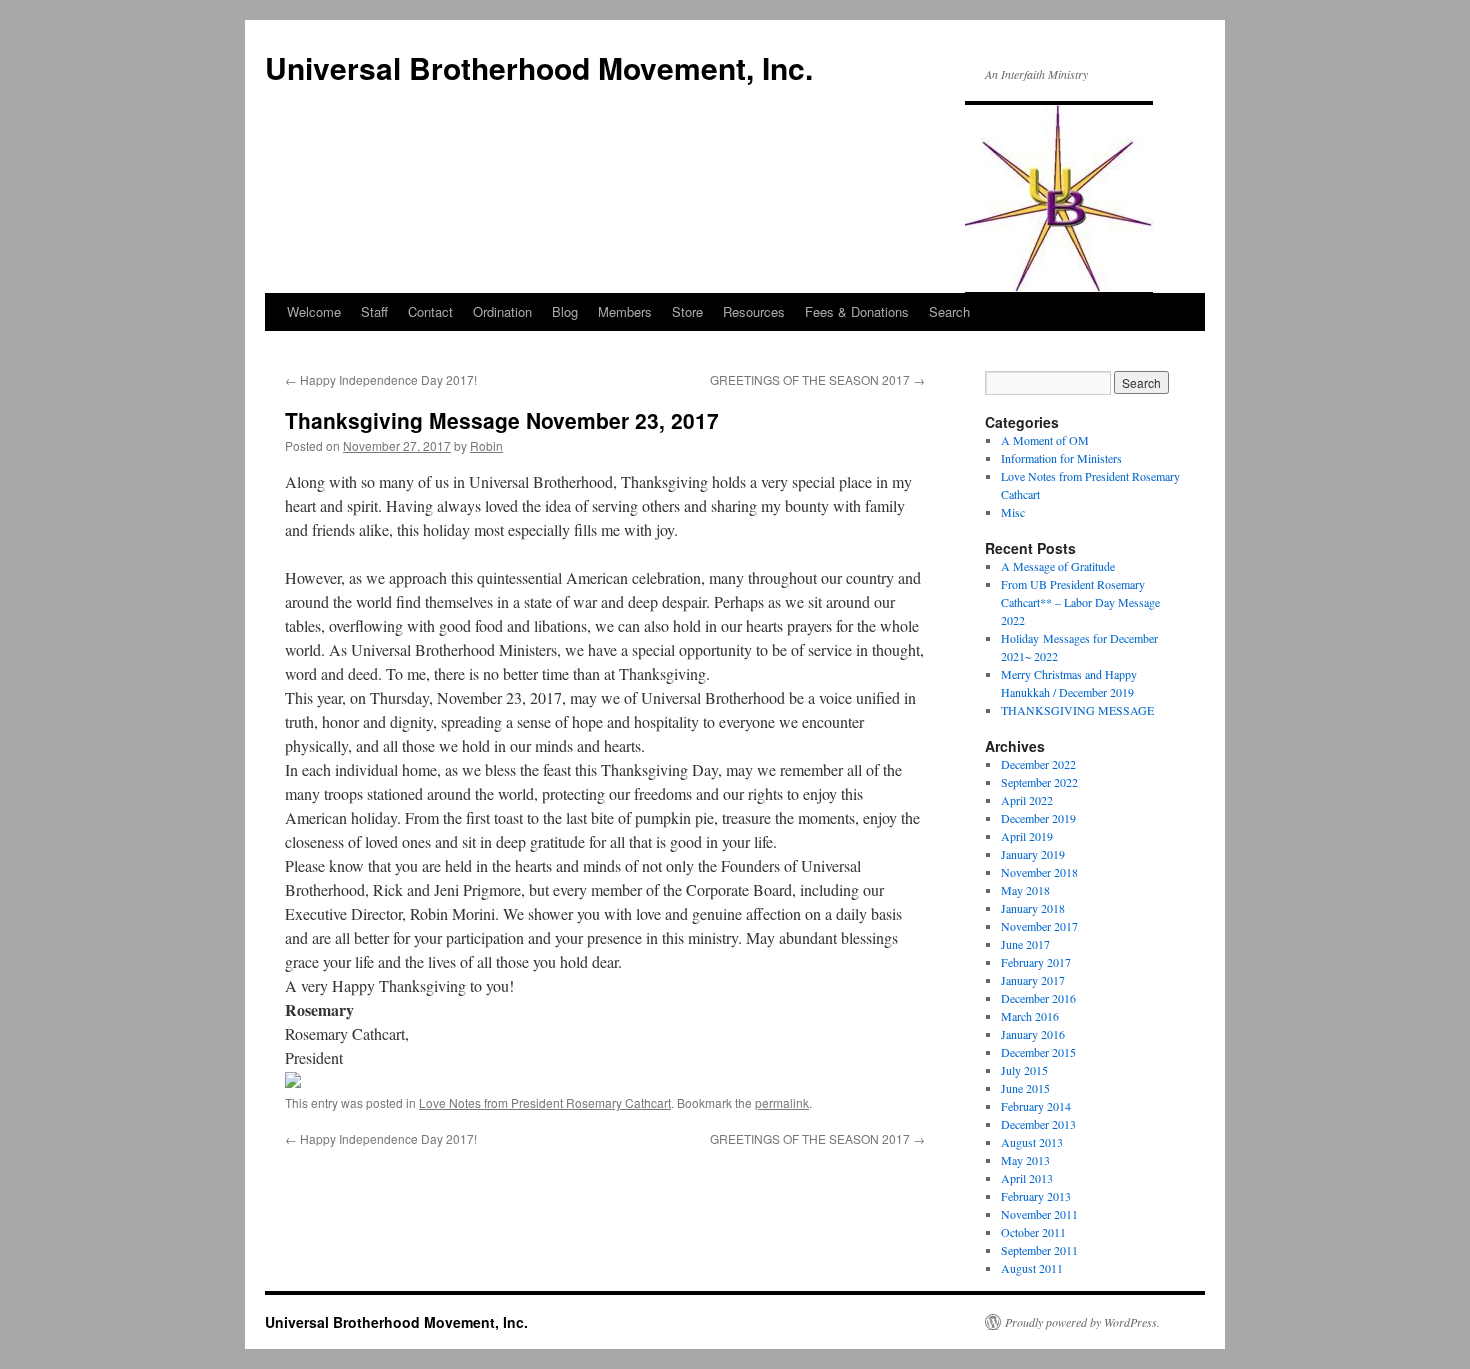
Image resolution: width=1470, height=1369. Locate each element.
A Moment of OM (1045, 440)
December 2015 (1038, 1052)
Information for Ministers (1061, 458)
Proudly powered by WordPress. (1082, 1322)
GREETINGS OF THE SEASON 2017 (817, 379)
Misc (1013, 512)
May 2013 (1025, 1160)
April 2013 (1027, 1178)
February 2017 (1036, 962)
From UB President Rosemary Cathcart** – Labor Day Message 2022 (1080, 602)
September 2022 (1039, 782)
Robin (486, 445)
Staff (374, 311)
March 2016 (1030, 1016)
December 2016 (1038, 998)
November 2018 (1039, 872)
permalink (782, 1102)
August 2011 (1032, 1268)
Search (949, 311)
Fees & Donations (857, 311)
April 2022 (1027, 800)
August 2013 (1032, 1142)
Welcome (314, 311)
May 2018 (1025, 890)
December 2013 (1038, 1124)
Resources (754, 311)
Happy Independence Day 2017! (381, 379)
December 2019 (1038, 818)
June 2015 (1025, 1088)
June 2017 (1025, 944)
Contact (430, 311)
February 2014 (1036, 1106)
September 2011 (1039, 1250)
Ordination (502, 311)
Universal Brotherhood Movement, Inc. (539, 67)
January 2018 (1033, 908)
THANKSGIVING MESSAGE (1077, 710)
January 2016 (1033, 1034)
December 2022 (1038, 764)
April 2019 (1027, 836)
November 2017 (1039, 926)
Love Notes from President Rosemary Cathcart (545, 1102)
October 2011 (1033, 1232)
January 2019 (1033, 854)
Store (687, 311)
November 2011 (1039, 1214)
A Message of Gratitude (1058, 566)
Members (625, 311)
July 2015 (1024, 1070)
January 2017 (1033, 980)
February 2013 (1036, 1196)
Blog (565, 311)
